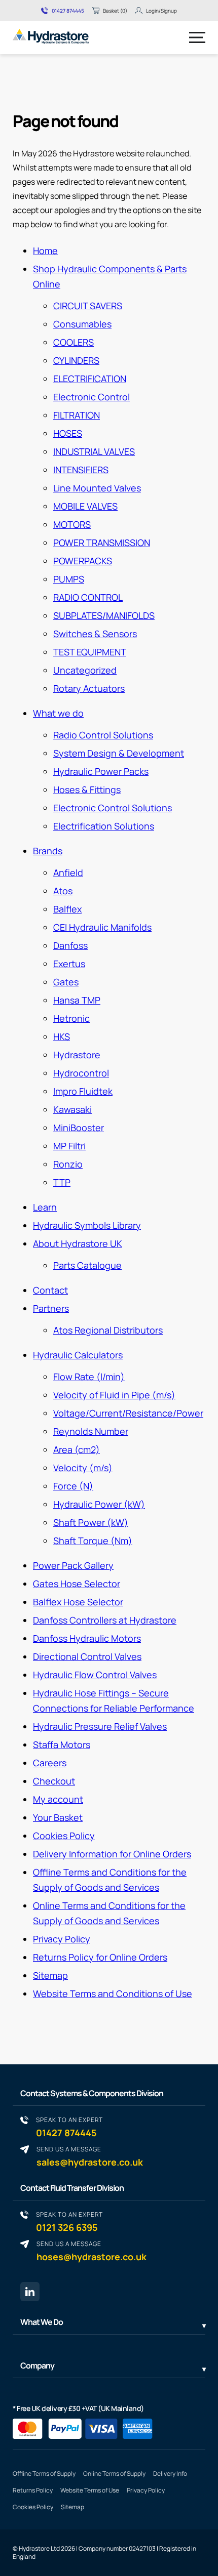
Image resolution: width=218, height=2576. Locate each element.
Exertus (69, 964)
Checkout (54, 1781)
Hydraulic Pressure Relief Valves (100, 1726)
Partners (51, 1308)
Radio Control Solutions (103, 735)
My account (58, 1799)
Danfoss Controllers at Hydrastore (105, 1620)
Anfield (68, 872)
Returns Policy (33, 2490)
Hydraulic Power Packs (101, 771)
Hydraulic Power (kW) (99, 1504)
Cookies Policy (64, 1836)
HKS (62, 1036)
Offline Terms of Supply (44, 2474)
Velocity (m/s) (83, 1468)
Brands (48, 851)
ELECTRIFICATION (90, 379)
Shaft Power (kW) (91, 1522)
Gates (66, 982)
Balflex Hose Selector (78, 1602)
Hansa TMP (77, 1000)
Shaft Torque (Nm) (93, 1541)
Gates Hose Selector (77, 1584)
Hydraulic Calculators (78, 1355)
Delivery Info (170, 2474)
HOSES (68, 433)
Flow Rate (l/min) (89, 1377)
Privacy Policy (62, 1939)
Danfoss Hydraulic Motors (87, 1638)
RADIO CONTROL (88, 597)
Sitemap (50, 1975)
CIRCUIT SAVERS (88, 306)
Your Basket (58, 1817)
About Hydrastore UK (78, 1243)
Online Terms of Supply (114, 2474)
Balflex (67, 909)
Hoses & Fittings (87, 790)
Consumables (82, 324)
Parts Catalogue (87, 1265)
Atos (63, 891)
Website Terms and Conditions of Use (113, 1993)
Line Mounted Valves (97, 488)
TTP (62, 1182)
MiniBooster (79, 1128)
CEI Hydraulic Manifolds (102, 927)
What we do (58, 713)
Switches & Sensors (95, 634)
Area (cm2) (77, 1449)
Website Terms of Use (90, 2490)
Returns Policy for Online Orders (100, 1957)
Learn (45, 1207)
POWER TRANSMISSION (102, 543)
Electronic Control (92, 397)
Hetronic (71, 1018)
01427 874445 (68, 11)
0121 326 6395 (69, 2221)
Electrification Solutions (104, 826)
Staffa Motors (62, 1744)
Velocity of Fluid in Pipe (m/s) (114, 1395)
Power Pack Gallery (73, 1565)
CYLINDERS (76, 360)
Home (45, 251)
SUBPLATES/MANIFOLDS (104, 615)
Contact (50, 1290)
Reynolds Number (91, 1431)
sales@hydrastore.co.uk (90, 2156)
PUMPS (69, 579)
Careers (50, 1763)
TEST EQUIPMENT (90, 652)
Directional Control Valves (87, 1656)
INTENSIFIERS (81, 470)
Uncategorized (85, 670)
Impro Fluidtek (83, 1091)
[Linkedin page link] (30, 2292)
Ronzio (68, 1164)
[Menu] (197, 37)
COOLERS (74, 342)
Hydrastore (77, 1055)
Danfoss (70, 945)
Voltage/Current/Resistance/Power (128, 1413)
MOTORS (72, 524)
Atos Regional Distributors (108, 1330)
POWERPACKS (83, 561)
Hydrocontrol (81, 1073)
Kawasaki (72, 1109)
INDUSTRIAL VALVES (94, 451)
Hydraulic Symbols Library (87, 1225)
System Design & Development (119, 753)
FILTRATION (77, 415)
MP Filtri (69, 1146)
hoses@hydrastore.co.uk (92, 2251)
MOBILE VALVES (85, 506)
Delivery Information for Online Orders (112, 1854)
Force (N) (73, 1486)
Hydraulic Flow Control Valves (95, 1675)
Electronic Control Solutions (113, 808)
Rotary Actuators (89, 688)
